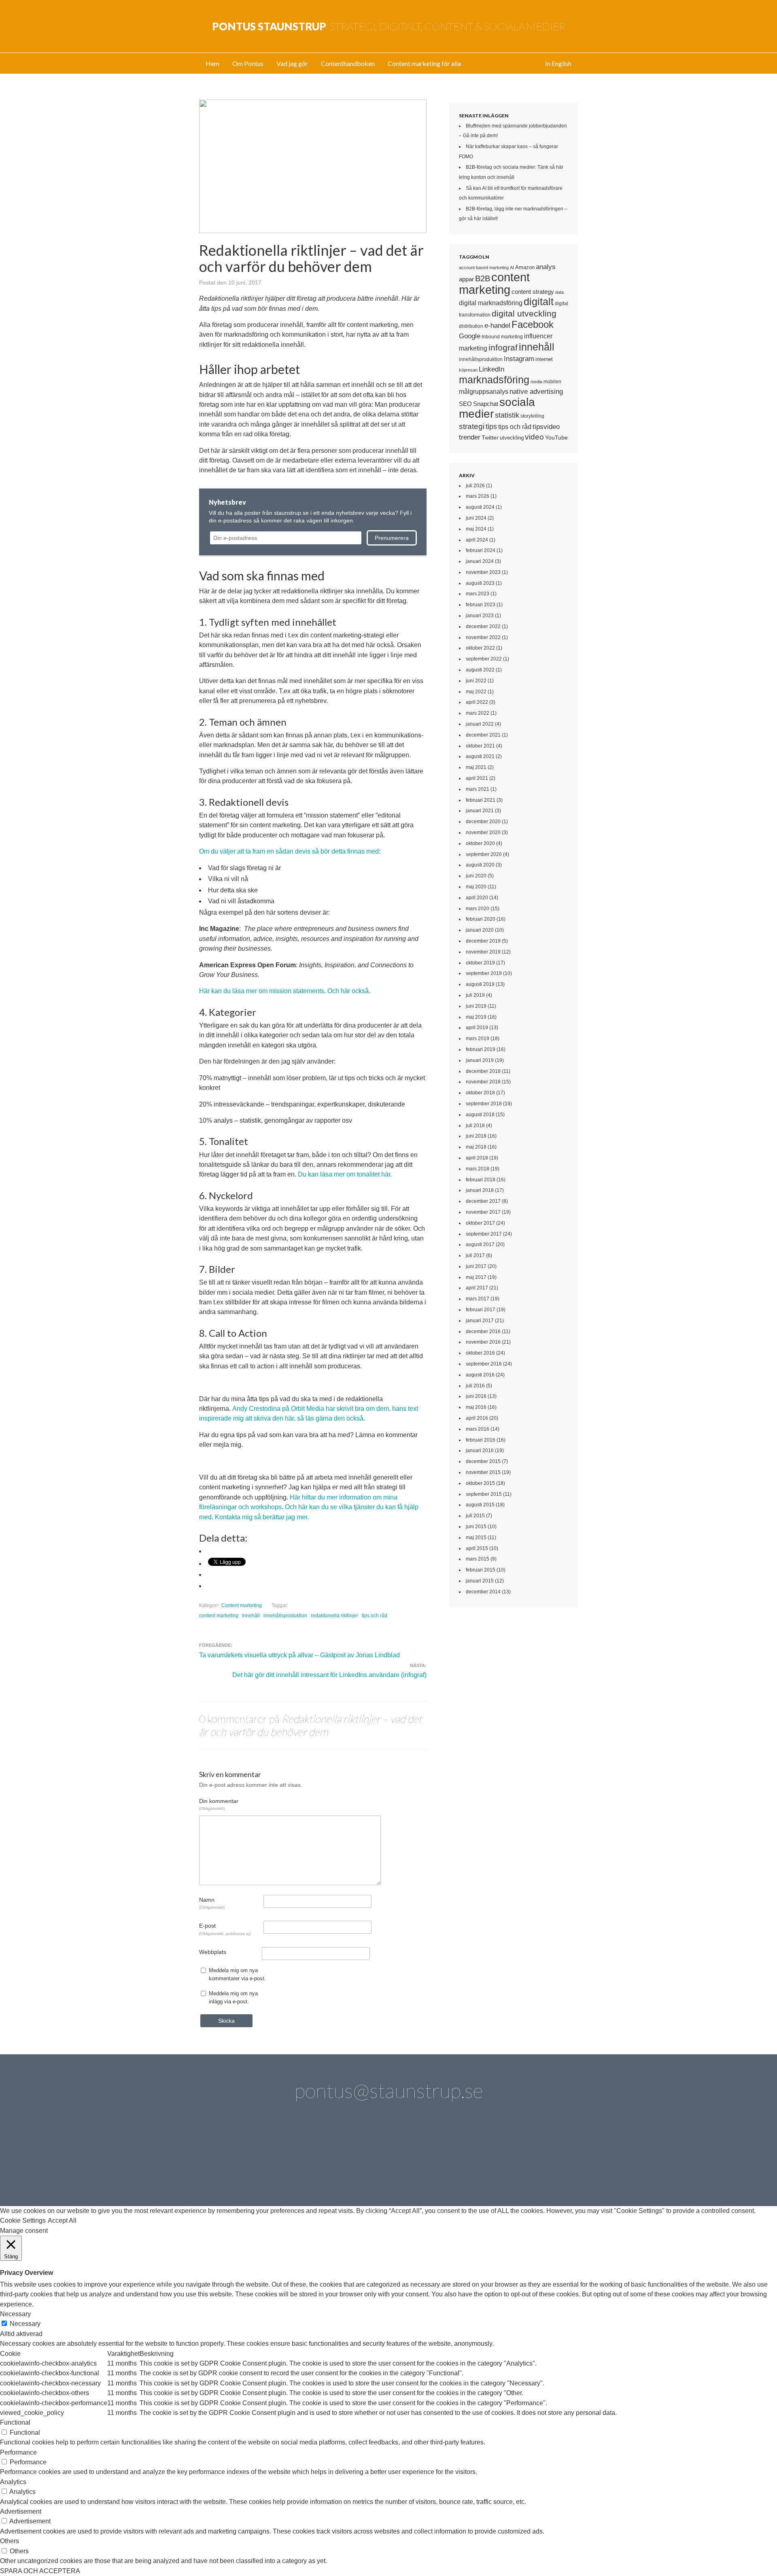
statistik (507, 415)
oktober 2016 (480, 1353)
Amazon (525, 267)
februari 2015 (481, 1570)
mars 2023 (478, 594)
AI (512, 268)
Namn (212, 1903)
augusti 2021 (480, 756)
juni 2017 (476, 1266)
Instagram (519, 359)
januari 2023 (480, 616)
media (536, 382)
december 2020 (483, 822)
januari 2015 (480, 1581)
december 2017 (483, 1201)
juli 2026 (475, 486)
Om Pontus (248, 63)
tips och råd (375, 1616)
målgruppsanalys (484, 392)
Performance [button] (18, 2452)
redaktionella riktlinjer (334, 1616)
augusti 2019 (480, 984)
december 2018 (483, 1071)
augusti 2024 (480, 507)
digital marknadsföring (491, 303)
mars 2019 (478, 1038)
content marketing (219, 1616)
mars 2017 (478, 1299)
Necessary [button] (15, 2314)
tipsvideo (546, 427)
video (534, 437)
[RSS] (549, 2162)
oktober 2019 (480, 963)
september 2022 (484, 659)
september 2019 (484, 973)
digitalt (539, 302)
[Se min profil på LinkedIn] (274, 2162)
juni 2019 (476, 1006)
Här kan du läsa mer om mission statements (262, 991)
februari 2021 (481, 800)
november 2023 (483, 572)
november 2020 (483, 832)
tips (491, 427)
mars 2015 (478, 1559)
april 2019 (477, 1028)
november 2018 (483, 1082)
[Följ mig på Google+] (412, 2162)
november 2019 (483, 952)
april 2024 (477, 540)
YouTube (556, 437)
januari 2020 (480, 930)
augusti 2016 (480, 1375)
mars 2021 (478, 789)
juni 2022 (476, 681)
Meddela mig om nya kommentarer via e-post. (237, 1974)
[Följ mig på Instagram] (457, 2162)
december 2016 (483, 1332)
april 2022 (477, 702)
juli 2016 (475, 1386)
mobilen (552, 382)
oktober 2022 (480, 648)
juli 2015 (475, 1516)
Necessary (25, 2324)
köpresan (468, 370)
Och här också (348, 991)
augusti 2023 (480, 583)
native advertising (536, 391)
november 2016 (483, 1342)
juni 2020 (476, 876)
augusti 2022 (480, 670)
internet (544, 359)
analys (546, 267)
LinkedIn (491, 369)
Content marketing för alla (424, 63)
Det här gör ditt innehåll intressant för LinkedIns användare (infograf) (329, 1675)
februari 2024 (481, 550)
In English (558, 63)
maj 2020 (476, 887)
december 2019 (483, 941)
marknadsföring (494, 380)
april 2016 (477, 1418)
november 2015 (483, 1472)
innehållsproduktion (285, 1616)
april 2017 (477, 1288)
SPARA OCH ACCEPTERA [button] (40, 2571)
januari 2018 (480, 1190)
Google (470, 336)
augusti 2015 (480, 1505)
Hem (212, 63)
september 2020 (484, 854)
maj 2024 (476, 529)
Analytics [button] (13, 2482)
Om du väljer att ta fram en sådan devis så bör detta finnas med (289, 851)
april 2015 (477, 1548)
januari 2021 (480, 811)
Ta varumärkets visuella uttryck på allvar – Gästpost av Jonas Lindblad (299, 1655)
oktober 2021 (480, 746)
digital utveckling (524, 313)
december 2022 (483, 626)
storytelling (532, 416)
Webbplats (213, 1952)
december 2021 (483, 735)
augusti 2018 (480, 1115)
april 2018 (477, 1158)
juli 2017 (475, 1255)
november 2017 (483, 1212)
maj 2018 (476, 1147)
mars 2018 (478, 1169)
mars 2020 (478, 909)
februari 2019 (481, 1049)
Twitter (490, 437)
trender (470, 437)
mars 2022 (478, 713)
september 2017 (484, 1234)
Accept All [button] (62, 2220)
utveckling (512, 438)
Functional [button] (15, 2422)
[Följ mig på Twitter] (228, 2162)
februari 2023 (481, 605)
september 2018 (484, 1104)
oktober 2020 (480, 843)
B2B (483, 278)
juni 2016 (476, 1396)
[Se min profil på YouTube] (365, 2162)
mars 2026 (478, 496)
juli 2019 (475, 995)
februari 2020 (481, 919)
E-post (225, 1929)
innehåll (251, 1616)
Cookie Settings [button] (23, 2220)
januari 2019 (480, 1060)
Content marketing (242, 1605)
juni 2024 (476, 518)
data (559, 292)
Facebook (533, 325)
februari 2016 (481, 1440)
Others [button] (10, 2541)
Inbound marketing (502, 337)
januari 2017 (480, 1321)
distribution (471, 326)
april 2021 (477, 778)
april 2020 (477, 898)
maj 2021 (476, 767)
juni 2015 (476, 1527)
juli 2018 (475, 1126)
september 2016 (484, 1364)
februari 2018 (481, 1180)
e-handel (497, 325)
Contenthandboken (348, 63)
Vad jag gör (292, 63)
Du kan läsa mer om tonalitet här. (346, 1174)
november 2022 (483, 637)
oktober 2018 (480, 1093)
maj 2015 (476, 1538)
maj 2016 (476, 1407)
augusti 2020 (480, 865)
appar (466, 279)
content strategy (533, 292)
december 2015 (483, 1461)
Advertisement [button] (21, 2511)
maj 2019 (476, 1017)
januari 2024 (480, 561)
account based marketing (484, 268)
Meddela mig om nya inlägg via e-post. (233, 1997)
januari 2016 (480, 1450)
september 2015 (484, 1494)
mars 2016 (478, 1429)
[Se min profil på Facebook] (320, 2162)
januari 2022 (480, 724)
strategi (472, 426)
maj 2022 (476, 692)
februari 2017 (481, 1310)
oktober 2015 (480, 1483)
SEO (465, 404)
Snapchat (486, 404)
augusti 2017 (480, 1244)
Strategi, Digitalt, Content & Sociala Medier (389, 26)
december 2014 (483, 1592)
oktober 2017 (480, 1223)
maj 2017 (476, 1277)
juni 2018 (476, 1136)
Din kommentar (219, 1804)
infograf (503, 347)
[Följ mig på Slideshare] (503, 2162)
